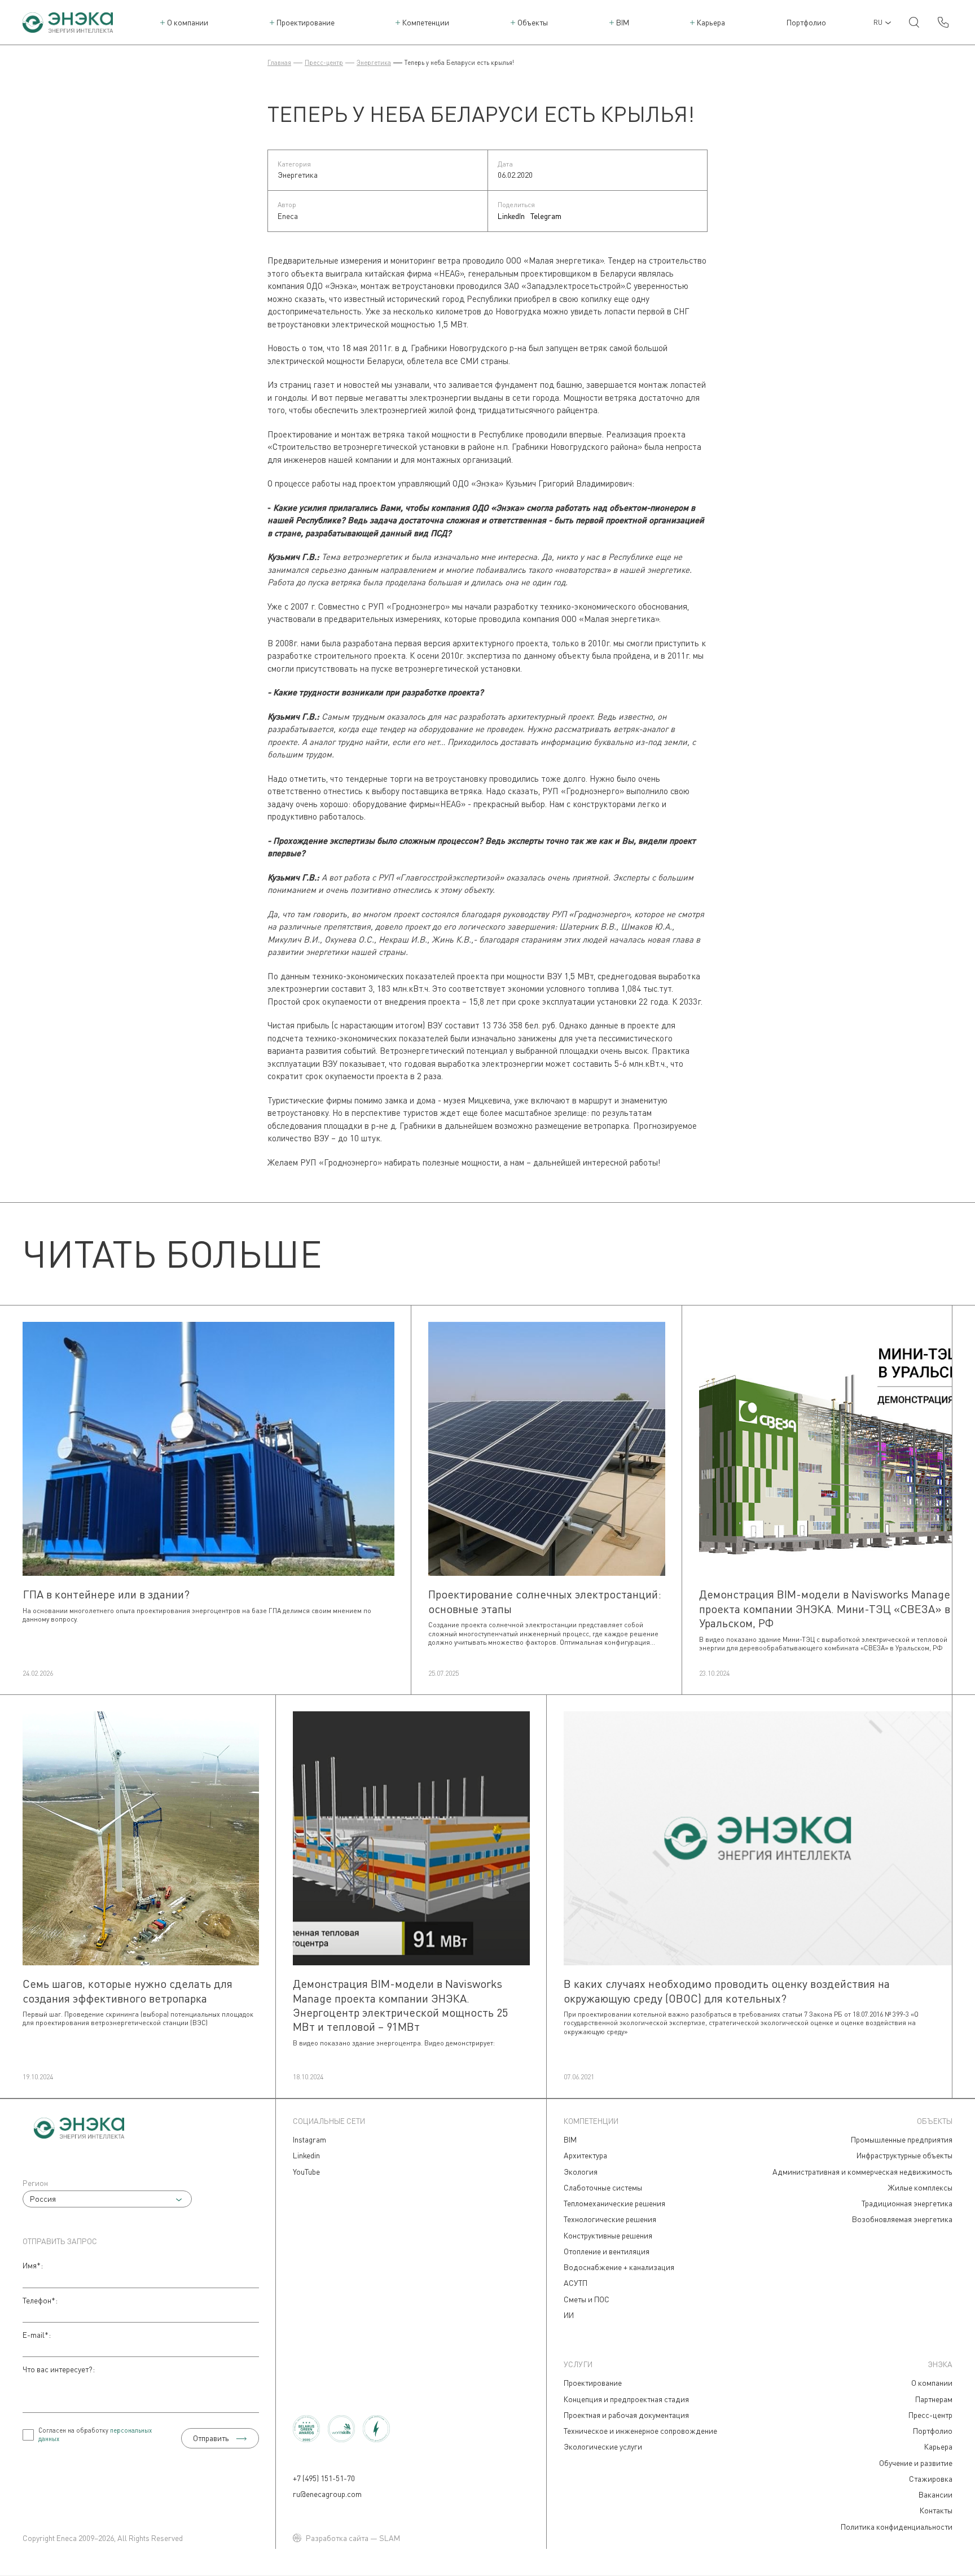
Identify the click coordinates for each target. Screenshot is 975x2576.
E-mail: (37, 2335)
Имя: (33, 2265)
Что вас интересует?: (59, 2369)
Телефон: (40, 2300)
